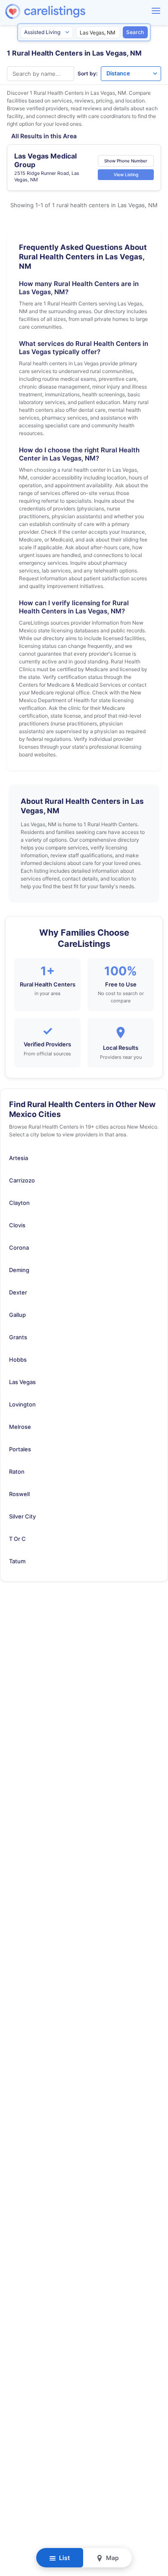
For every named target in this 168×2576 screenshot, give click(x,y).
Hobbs (18, 1360)
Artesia (19, 1158)
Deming (19, 1270)
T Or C (17, 1539)
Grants (18, 1337)
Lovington (22, 1404)
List (64, 2558)
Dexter (18, 1292)
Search (135, 32)
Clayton (19, 1203)
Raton (17, 1472)
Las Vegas (22, 1382)
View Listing (126, 174)
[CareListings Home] (70, 11)
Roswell (19, 1494)
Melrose (20, 1427)
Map (112, 2558)
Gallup (17, 1315)
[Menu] (156, 11)
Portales (20, 1449)
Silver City (22, 1516)
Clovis (17, 1225)
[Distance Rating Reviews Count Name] (131, 74)
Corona (19, 1248)
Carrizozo (22, 1180)
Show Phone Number (126, 161)
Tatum (17, 1561)
